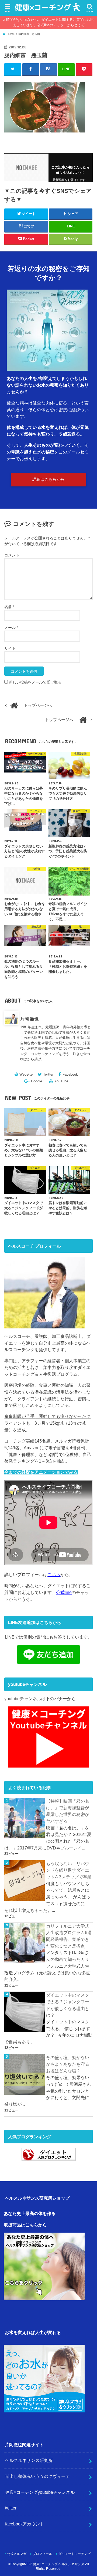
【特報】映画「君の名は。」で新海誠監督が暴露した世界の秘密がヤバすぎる (68, 1811)
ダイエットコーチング (74, 2554)
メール (11, 628)
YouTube (61, 1081)
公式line (64, 1592)
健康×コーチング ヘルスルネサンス (59, 2564)
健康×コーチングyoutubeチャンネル (40, 2492)
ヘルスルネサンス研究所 (29, 2460)
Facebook (70, 1074)
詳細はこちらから (48, 479)
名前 (9, 607)
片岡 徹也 (29, 1019)
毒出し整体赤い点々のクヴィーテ (37, 2476)
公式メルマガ (17, 2554)
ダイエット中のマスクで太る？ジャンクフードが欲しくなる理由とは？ (68, 2005)
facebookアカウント (25, 2524)
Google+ (38, 1081)
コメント (12, 555)
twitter (11, 2508)
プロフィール (42, 2554)
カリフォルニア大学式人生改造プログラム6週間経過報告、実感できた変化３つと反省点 (69, 1936)
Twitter (48, 1074)
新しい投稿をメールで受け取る (35, 682)
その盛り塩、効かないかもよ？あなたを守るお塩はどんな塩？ (68, 2064)
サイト (10, 648)
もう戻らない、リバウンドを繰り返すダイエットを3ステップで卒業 (69, 1870)
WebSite (26, 1074)
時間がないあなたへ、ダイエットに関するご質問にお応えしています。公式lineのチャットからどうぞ (50, 22)
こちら (54, 1574)
